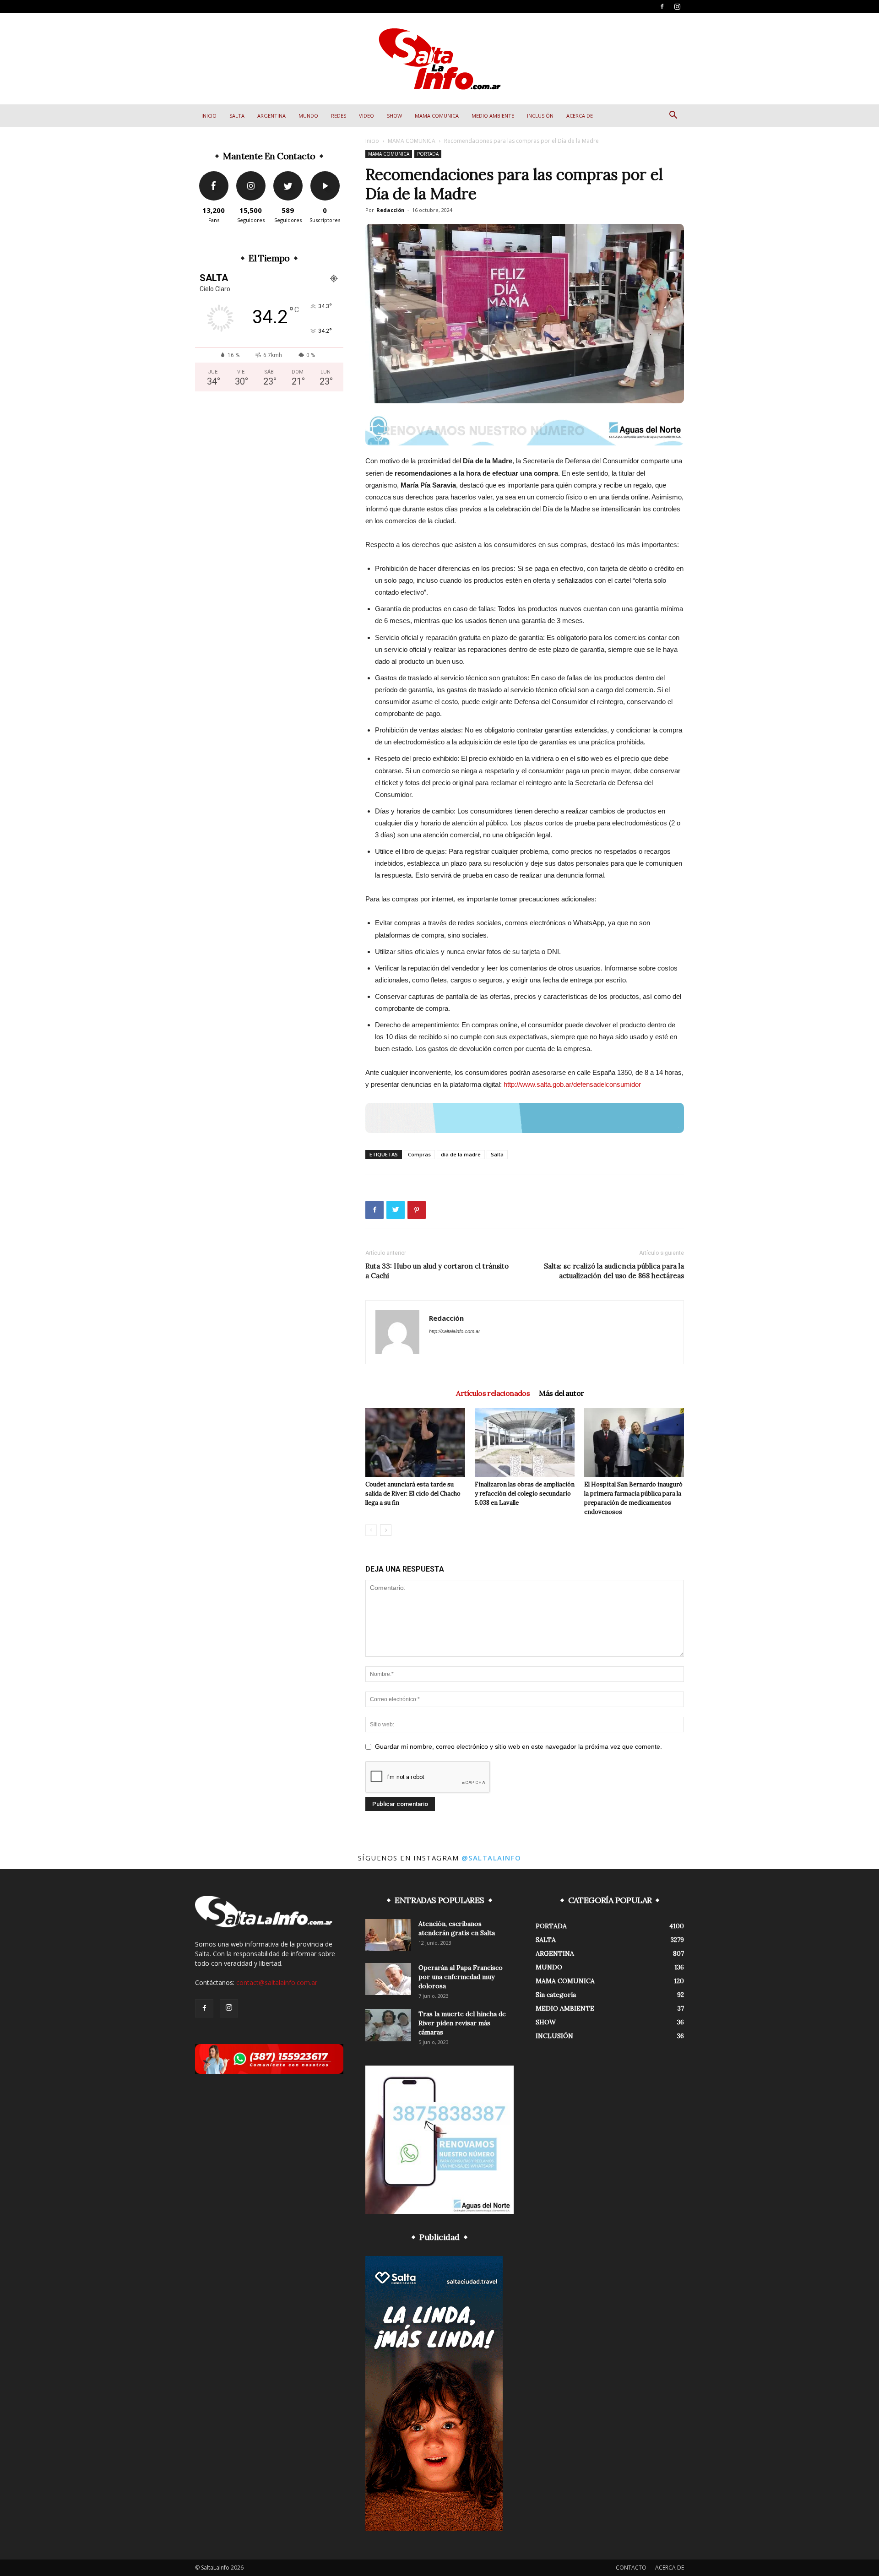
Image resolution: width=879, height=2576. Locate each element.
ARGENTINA (271, 116)
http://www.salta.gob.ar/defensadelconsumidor (572, 1084)
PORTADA (428, 154)
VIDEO (366, 116)
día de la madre (461, 1154)
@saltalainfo (491, 1858)
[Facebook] (662, 6)
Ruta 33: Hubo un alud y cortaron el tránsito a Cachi (437, 1271)
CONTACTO (631, 2568)
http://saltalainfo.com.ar (455, 1331)
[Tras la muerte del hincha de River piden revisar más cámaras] (388, 2025)
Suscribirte (325, 175)
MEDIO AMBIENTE (493, 116)
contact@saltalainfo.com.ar (277, 1982)
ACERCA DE (580, 116)
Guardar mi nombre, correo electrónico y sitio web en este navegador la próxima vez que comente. (518, 1746)
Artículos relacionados (493, 1393)
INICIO (209, 116)
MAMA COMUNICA (437, 116)
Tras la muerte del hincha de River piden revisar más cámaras (462, 2023)
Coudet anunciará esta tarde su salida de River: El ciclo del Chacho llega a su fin (413, 1494)
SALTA (237, 116)
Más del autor (561, 1393)
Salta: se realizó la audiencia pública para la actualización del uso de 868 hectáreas (614, 1271)
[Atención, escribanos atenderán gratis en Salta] (388, 1935)
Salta (497, 1154)
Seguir (251, 175)
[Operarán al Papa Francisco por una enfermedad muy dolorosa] (388, 1979)
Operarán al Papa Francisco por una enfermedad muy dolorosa (461, 1977)
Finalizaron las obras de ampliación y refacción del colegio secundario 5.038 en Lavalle (525, 1494)
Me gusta (214, 175)
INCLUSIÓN (540, 116)
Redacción (391, 210)
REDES (339, 116)
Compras (419, 1154)
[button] (673, 116)
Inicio (372, 141)
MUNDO (308, 116)
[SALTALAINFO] (440, 59)
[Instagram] (677, 6)
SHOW (394, 116)
